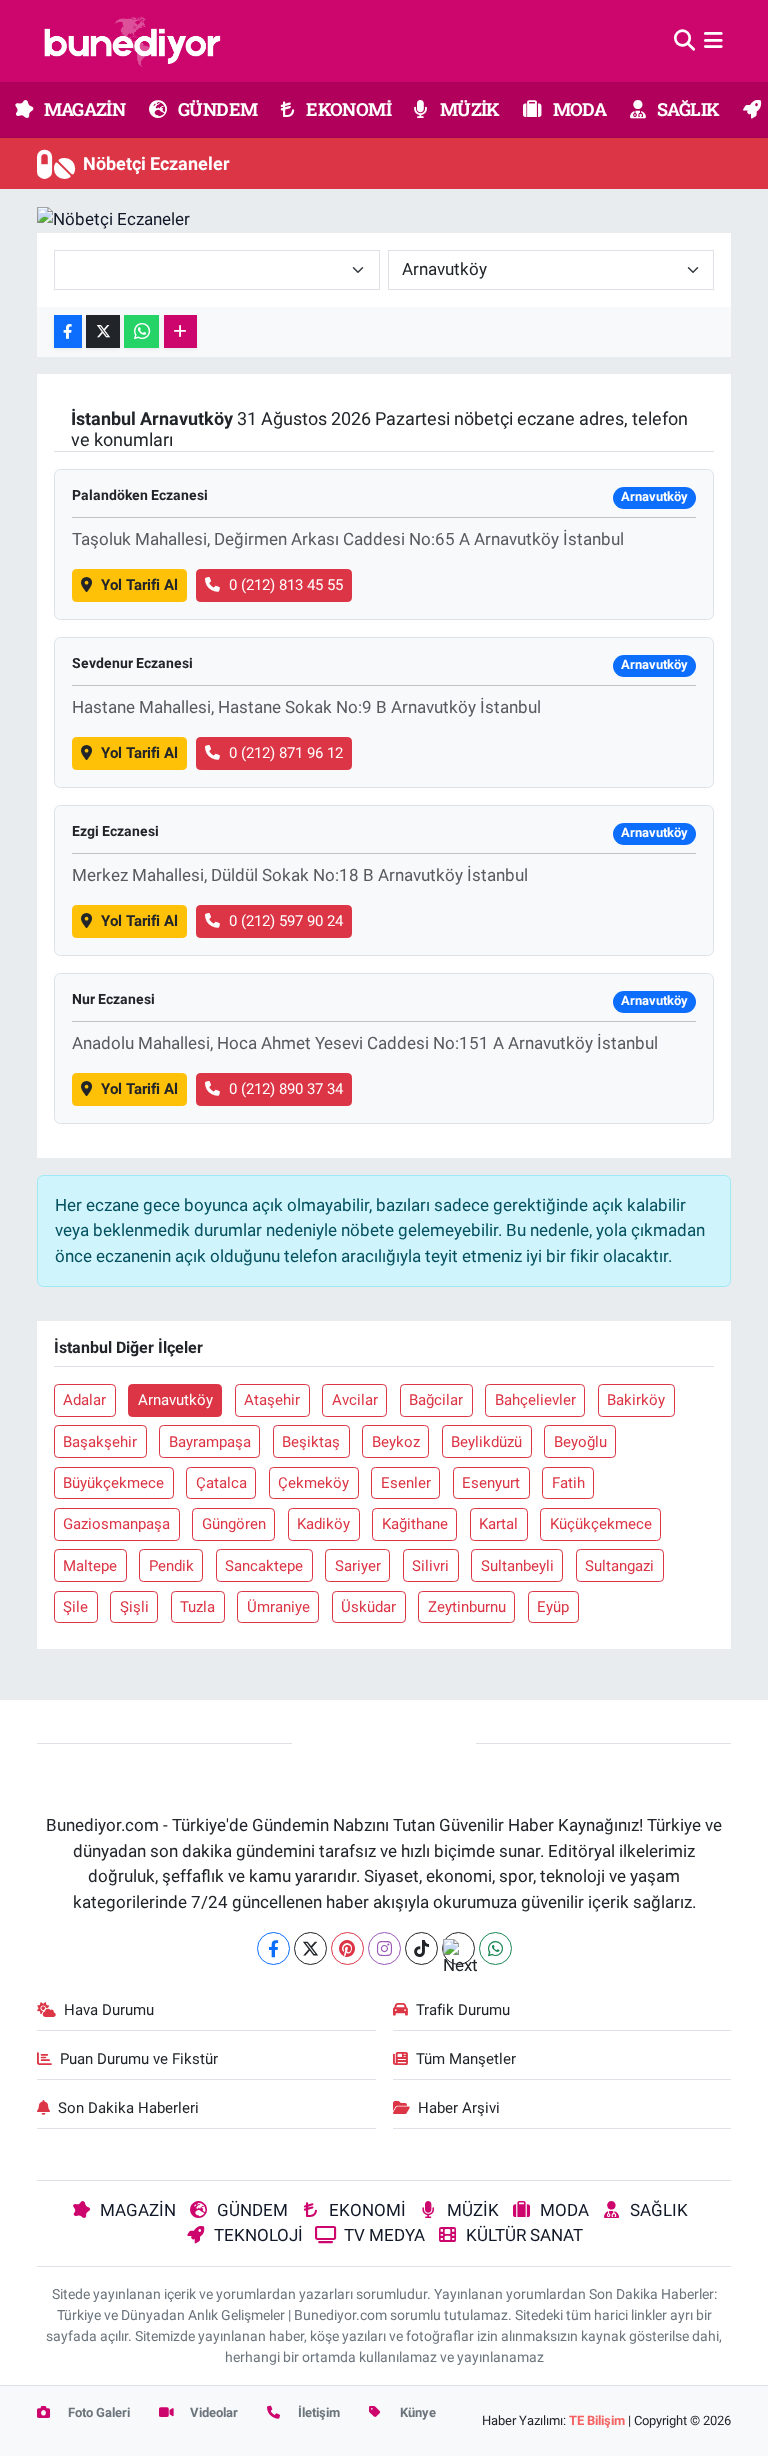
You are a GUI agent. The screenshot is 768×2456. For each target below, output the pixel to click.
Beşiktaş (311, 1442)
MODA (577, 109)
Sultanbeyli (517, 1566)
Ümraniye (278, 1607)
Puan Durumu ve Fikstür (139, 2059)
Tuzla (197, 1607)
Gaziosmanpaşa (116, 1524)
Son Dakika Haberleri (128, 2108)
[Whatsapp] (495, 1948)
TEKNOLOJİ (258, 2235)
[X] (310, 1948)
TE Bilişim (597, 2420)
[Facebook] (273, 1948)
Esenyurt (491, 1483)
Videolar (212, 2412)
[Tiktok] (421, 1948)
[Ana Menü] (713, 40)
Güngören (234, 1524)
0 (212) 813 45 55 (286, 585)
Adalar (84, 1400)
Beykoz (396, 1442)
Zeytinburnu (467, 1607)
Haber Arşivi (459, 2108)
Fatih (568, 1483)
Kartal (498, 1524)
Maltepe (90, 1566)
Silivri (430, 1566)
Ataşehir (272, 1400)
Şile (75, 1607)
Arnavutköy (175, 1400)
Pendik (171, 1566)
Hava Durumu (109, 2010)
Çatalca (221, 1483)
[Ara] (684, 40)
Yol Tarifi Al (139, 585)
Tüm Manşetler (466, 2059)
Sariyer (358, 1566)
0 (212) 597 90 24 (286, 921)
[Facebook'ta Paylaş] (68, 331)
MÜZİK (467, 109)
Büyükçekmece (113, 1483)
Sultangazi (619, 1566)
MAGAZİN (83, 109)
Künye (416, 2412)
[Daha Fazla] (180, 331)
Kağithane (415, 1524)
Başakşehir (100, 1442)
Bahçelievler (535, 1400)
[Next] (458, 1948)
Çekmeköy (313, 1483)
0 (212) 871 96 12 (286, 753)
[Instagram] (384, 1948)
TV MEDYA (384, 2235)
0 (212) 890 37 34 (286, 1089)
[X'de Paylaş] (103, 331)
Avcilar (355, 1400)
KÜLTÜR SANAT (524, 2235)
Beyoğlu (580, 1442)
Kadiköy (323, 1524)
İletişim (317, 2412)
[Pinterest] (347, 1948)
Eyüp (553, 1607)
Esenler (406, 1483)
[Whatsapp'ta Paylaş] (141, 331)
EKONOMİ (347, 109)
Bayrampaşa (210, 1442)
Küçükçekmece (601, 1524)
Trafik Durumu (463, 2010)
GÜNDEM (216, 109)
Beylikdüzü (486, 1442)
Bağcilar (436, 1400)
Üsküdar (368, 1607)
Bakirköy (636, 1400)
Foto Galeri (97, 2412)
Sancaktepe (264, 1566)
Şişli (134, 1607)
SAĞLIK (687, 109)
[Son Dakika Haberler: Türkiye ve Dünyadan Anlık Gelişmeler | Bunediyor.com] (132, 41)
